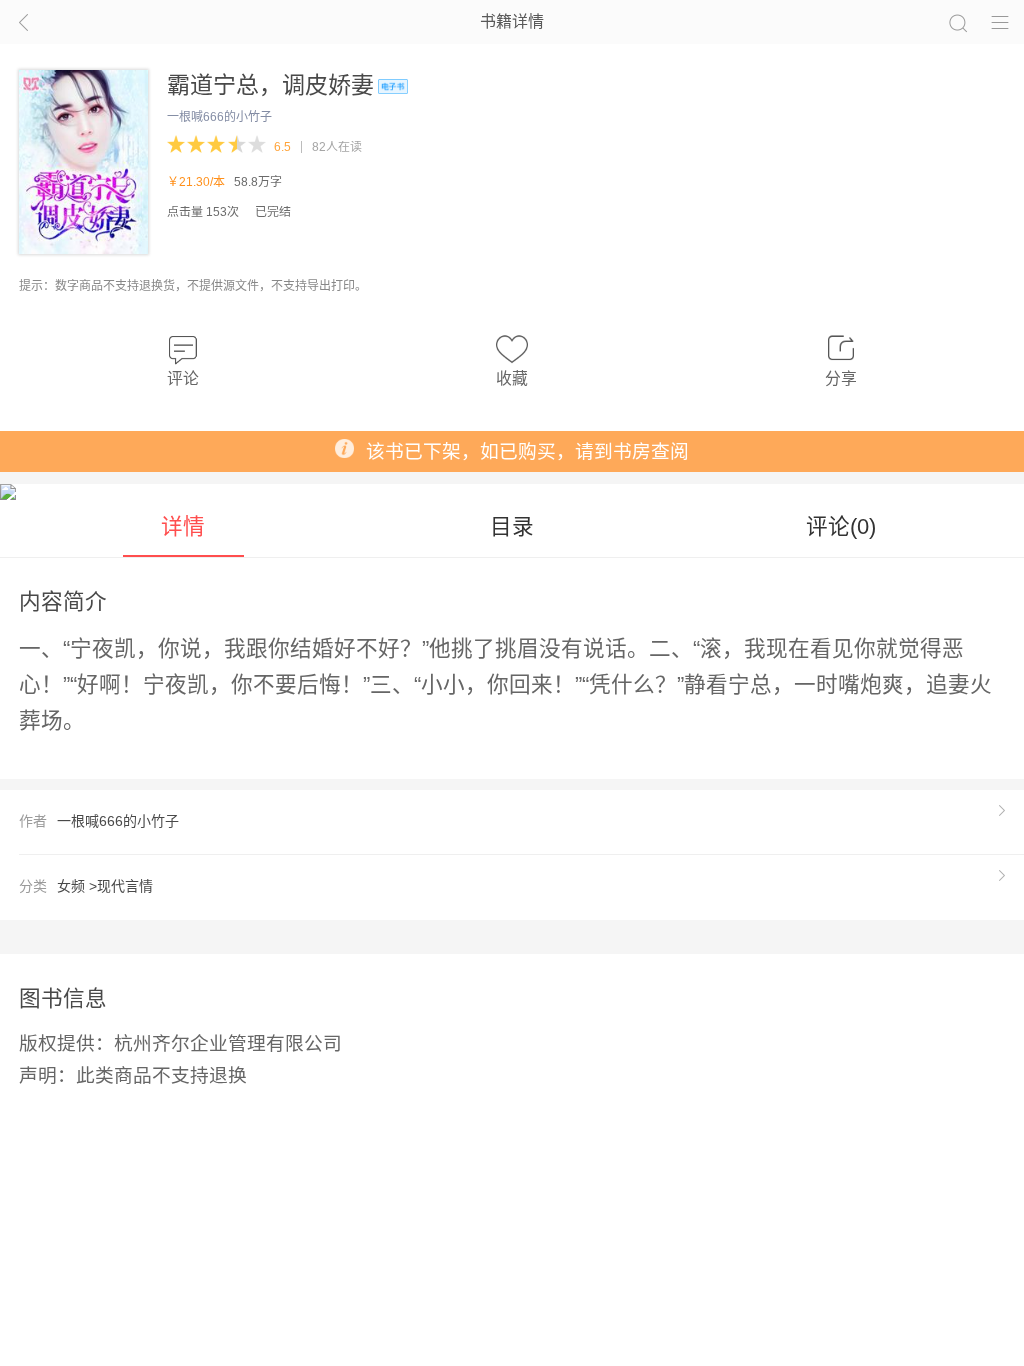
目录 (512, 526)
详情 (183, 526)
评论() (841, 526)
